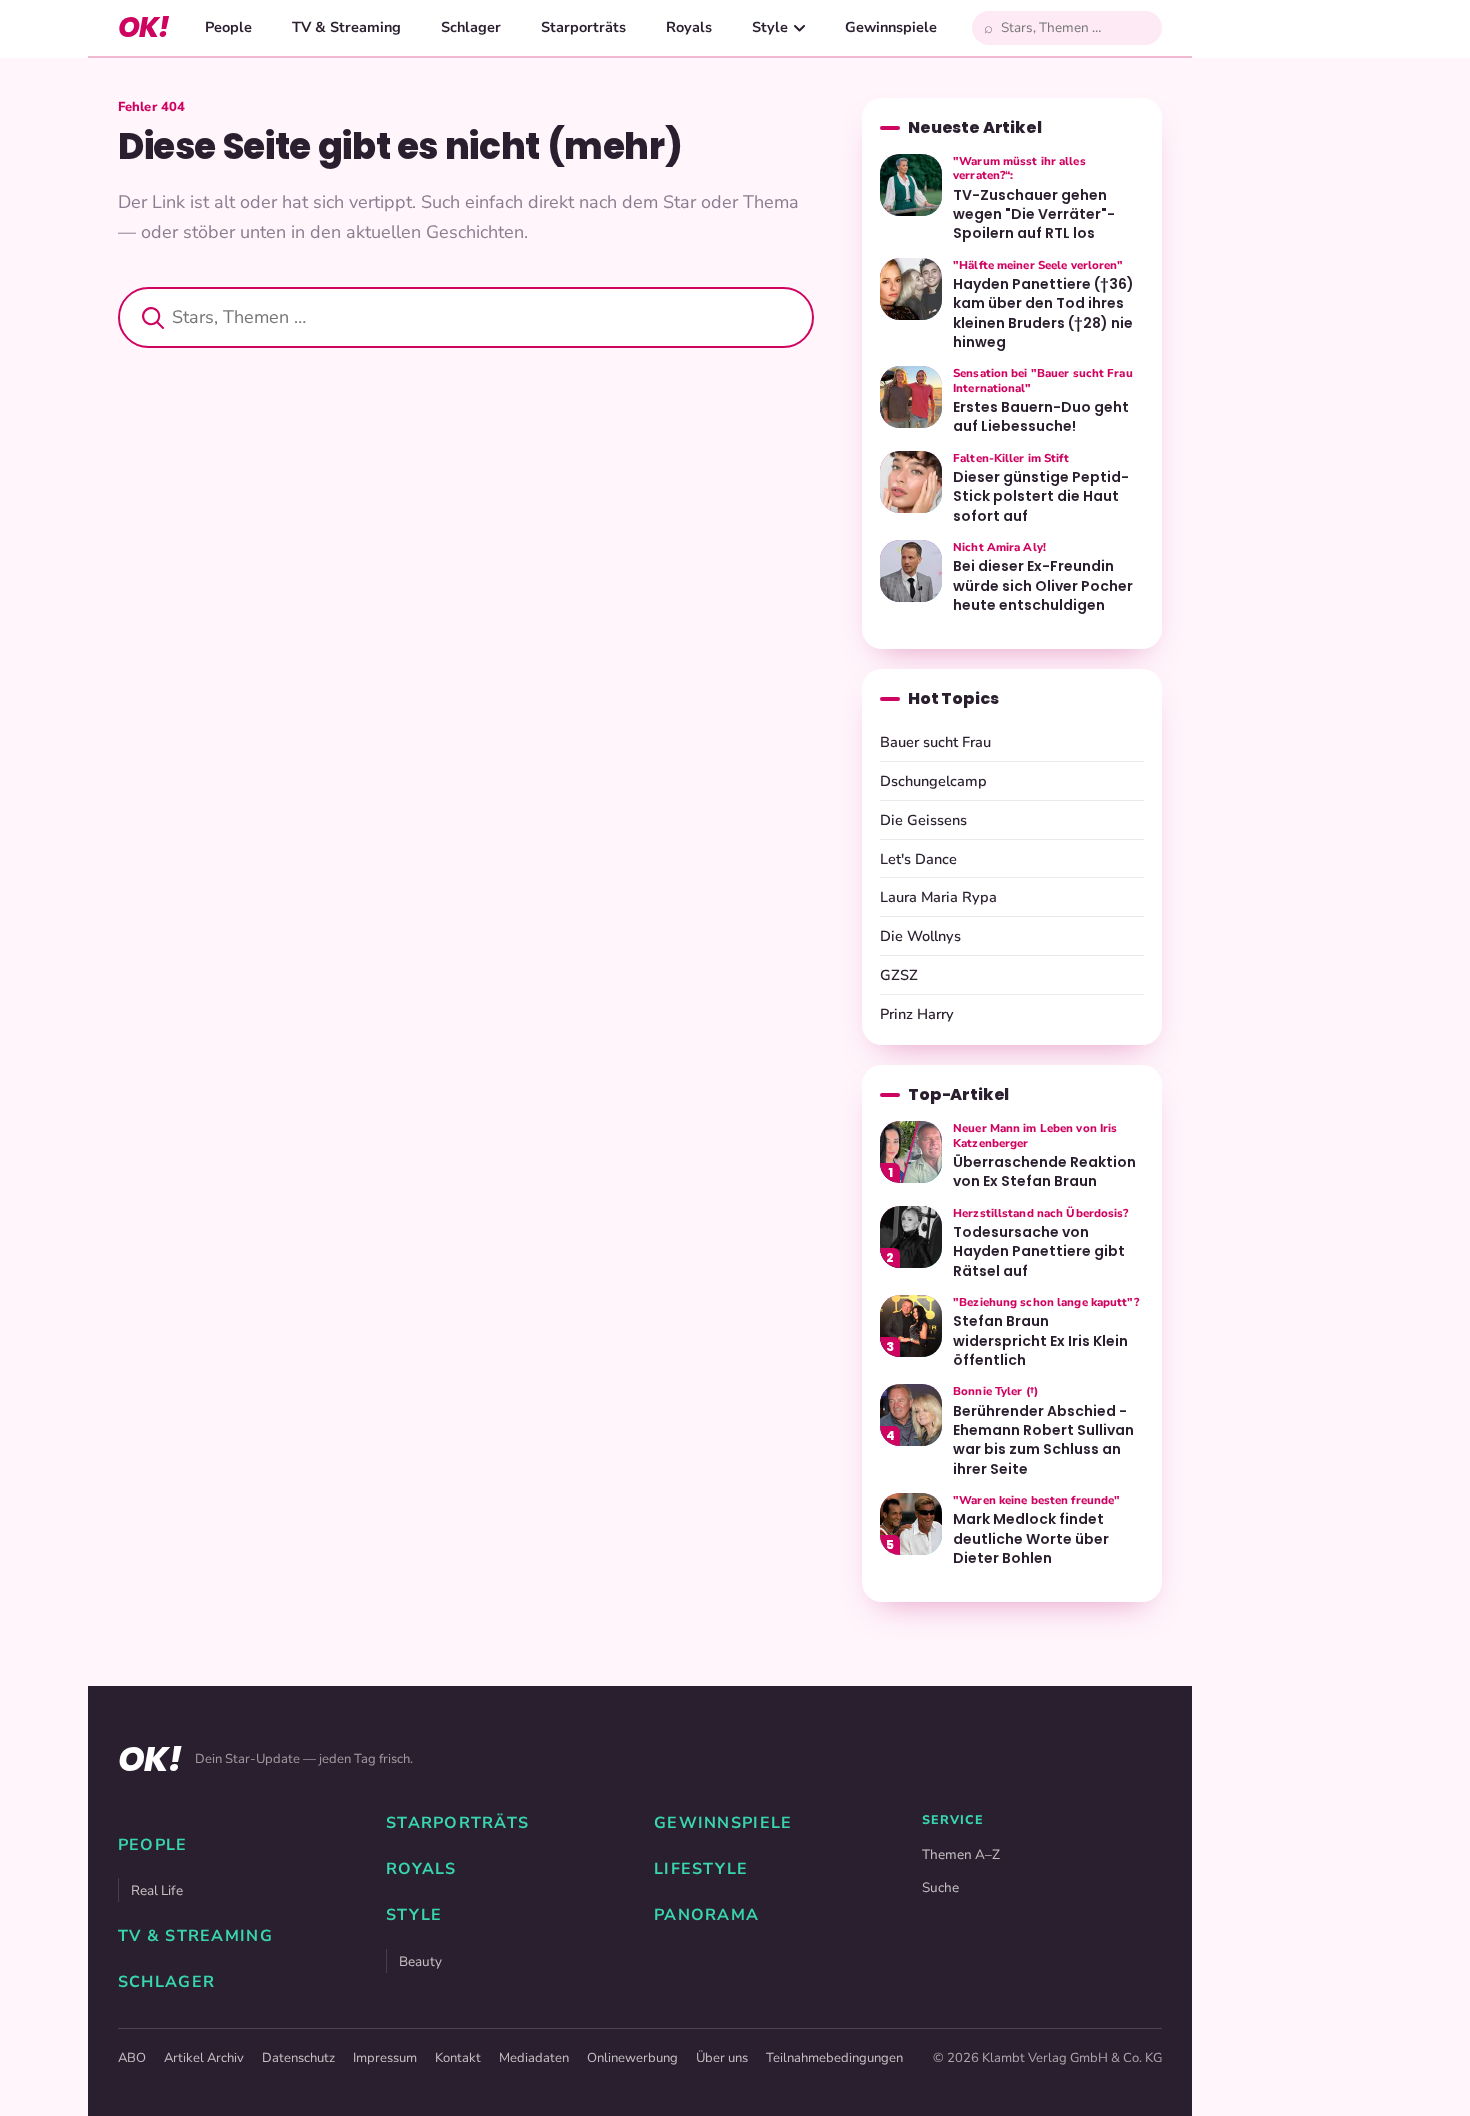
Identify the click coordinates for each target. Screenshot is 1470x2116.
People (228, 27)
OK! (143, 27)
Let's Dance (918, 859)
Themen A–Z (961, 1854)
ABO (132, 2058)
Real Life (157, 1890)
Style (770, 27)
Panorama (706, 1915)
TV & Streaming (346, 27)
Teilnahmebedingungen (834, 2058)
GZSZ (899, 975)
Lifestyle (701, 1869)
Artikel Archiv (204, 2058)
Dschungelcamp (933, 781)
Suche (940, 1887)
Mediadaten (534, 2058)
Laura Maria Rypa (938, 897)
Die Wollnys (920, 936)
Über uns (722, 2058)
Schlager (471, 27)
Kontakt (458, 2058)
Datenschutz (298, 2058)
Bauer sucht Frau (935, 742)
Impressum (385, 2058)
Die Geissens (923, 820)
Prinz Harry (917, 1014)
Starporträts (583, 27)
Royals (689, 27)
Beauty (420, 1961)
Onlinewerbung (632, 2058)
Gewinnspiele (891, 27)
